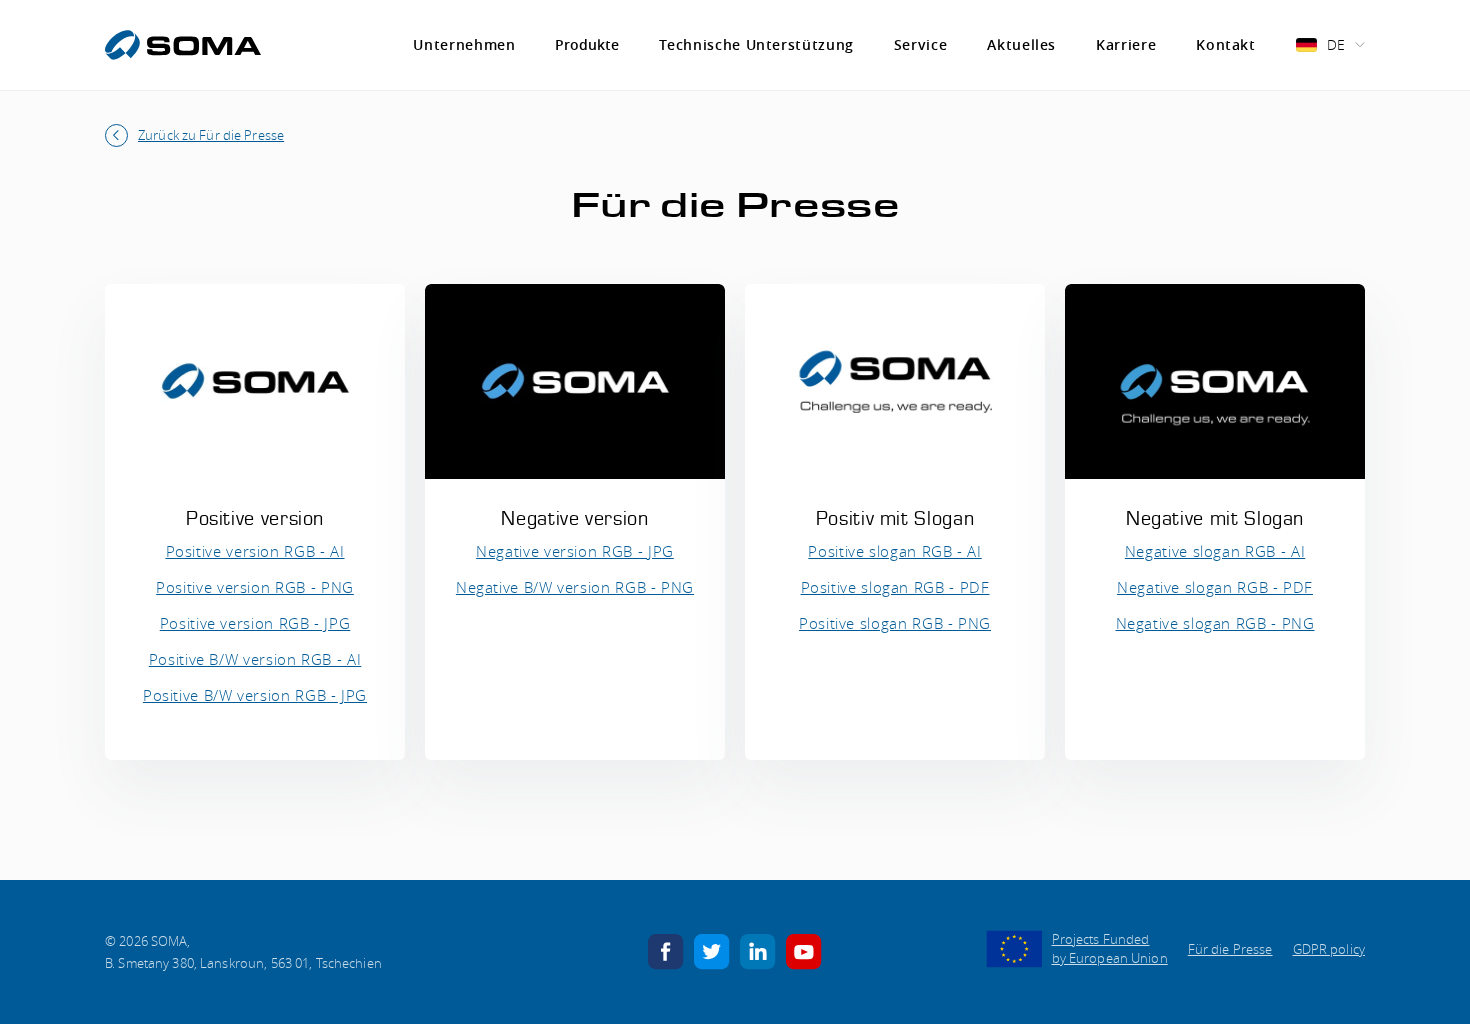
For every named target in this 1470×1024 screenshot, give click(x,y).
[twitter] (712, 950)
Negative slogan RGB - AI (1215, 551)
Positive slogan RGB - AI (894, 551)
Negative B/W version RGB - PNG (575, 587)
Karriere (1126, 44)
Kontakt (1225, 44)
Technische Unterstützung (756, 44)
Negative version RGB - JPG (575, 551)
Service (920, 44)
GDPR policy (1329, 949)
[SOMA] (183, 45)
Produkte (587, 45)
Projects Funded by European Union (1110, 949)
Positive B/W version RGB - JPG (255, 695)
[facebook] (666, 950)
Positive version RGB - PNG (255, 587)
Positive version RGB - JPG (255, 623)
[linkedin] (758, 950)
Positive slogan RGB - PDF (895, 587)
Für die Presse (1230, 949)
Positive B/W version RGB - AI (255, 659)
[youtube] (804, 950)
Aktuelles (1021, 44)
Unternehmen (464, 44)
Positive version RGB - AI (255, 551)
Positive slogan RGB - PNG (895, 623)
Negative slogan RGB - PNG (1215, 623)
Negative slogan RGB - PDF (1215, 587)
